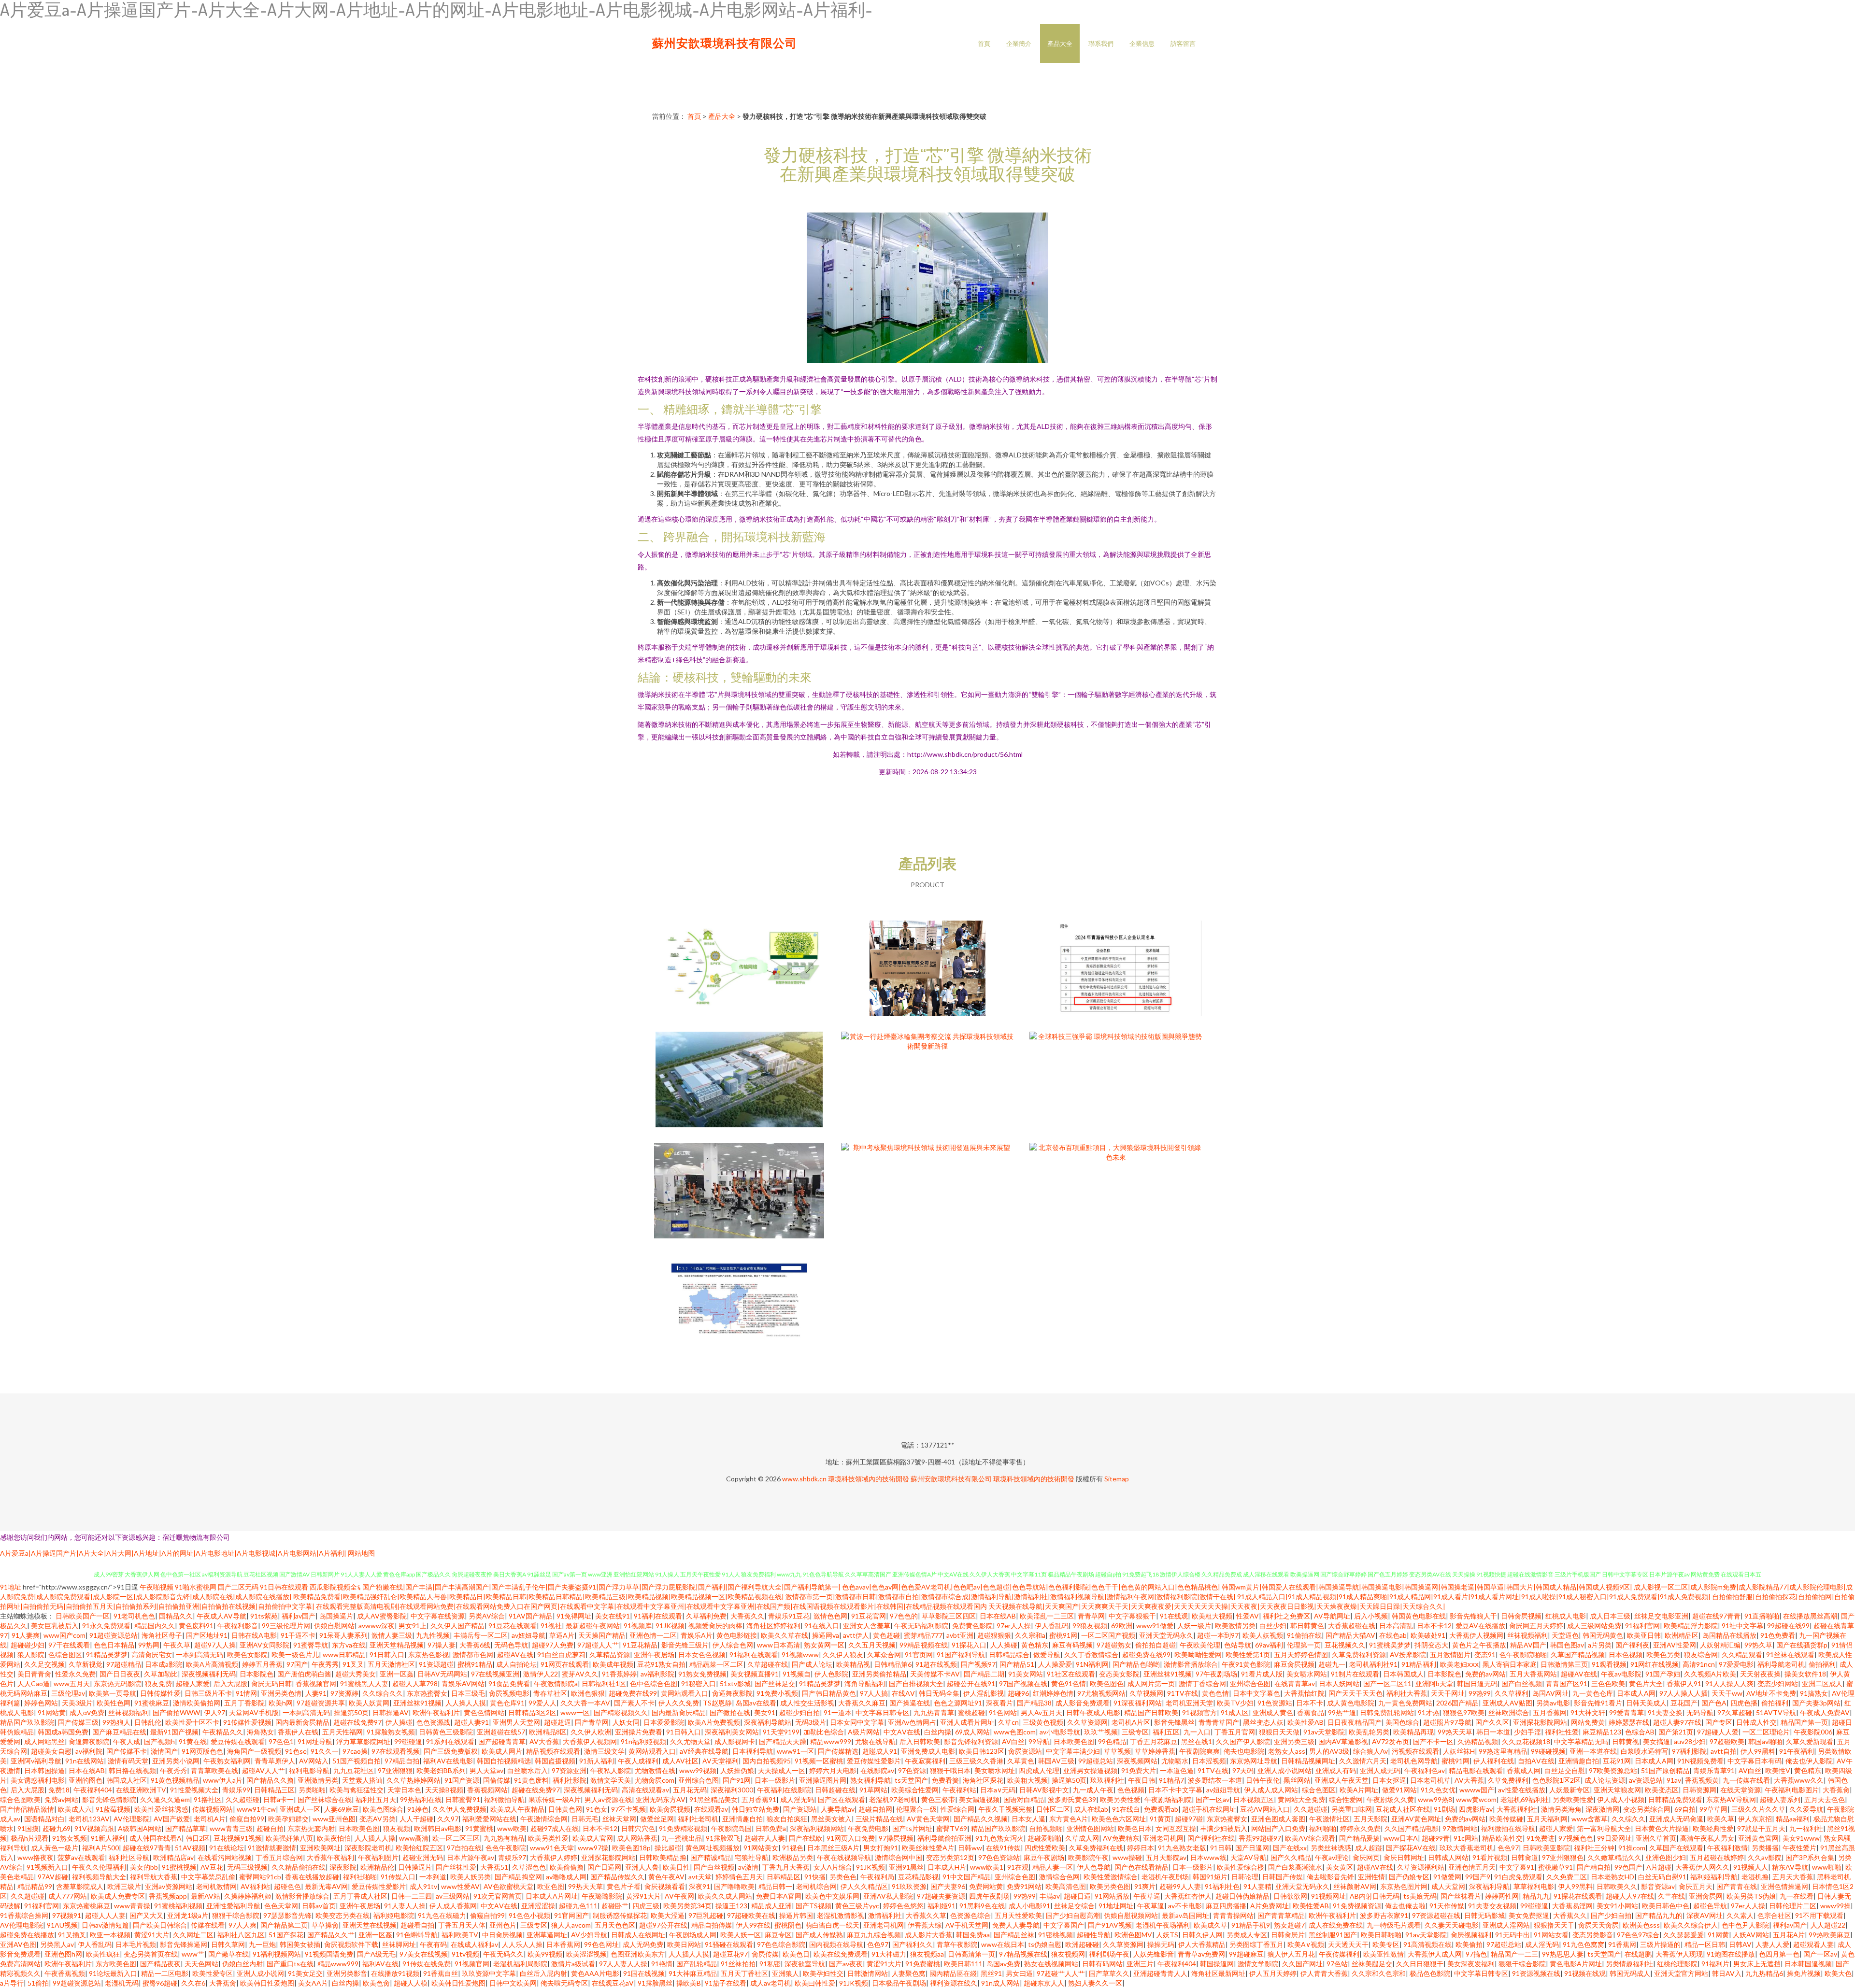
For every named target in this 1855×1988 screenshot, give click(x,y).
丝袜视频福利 (1527, 1635)
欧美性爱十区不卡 (192, 1722)
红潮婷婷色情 (1053, 1693)
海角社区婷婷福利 (773, 1626)
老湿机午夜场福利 (1163, 1925)
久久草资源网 (1087, 1722)
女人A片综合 (833, 1867)
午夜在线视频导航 (844, 1857)
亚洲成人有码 (1336, 1770)
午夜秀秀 (325, 1664)
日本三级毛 (468, 1693)
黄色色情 (1215, 1693)
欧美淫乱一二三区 (1047, 1616)
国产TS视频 (813, 1906)
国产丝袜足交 (775, 1683)
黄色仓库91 (507, 1703)
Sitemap (1117, 1479)
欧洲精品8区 (548, 1732)
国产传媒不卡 (127, 1751)
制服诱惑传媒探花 (620, 1915)
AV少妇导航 (589, 1935)
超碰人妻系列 (1780, 1799)
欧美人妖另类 (471, 1877)
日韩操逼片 (415, 1867)
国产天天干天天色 (1356, 1693)
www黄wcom (1476, 1799)
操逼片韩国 (796, 1915)
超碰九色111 (578, 1906)
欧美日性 (676, 1867)
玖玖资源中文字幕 (489, 1973)
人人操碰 (1004, 1645)
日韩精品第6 (893, 1664)
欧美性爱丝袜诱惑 (161, 1809)
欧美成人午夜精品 (517, 1809)
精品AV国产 (1528, 1645)
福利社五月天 (376, 1799)
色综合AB (1640, 1732)
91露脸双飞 (723, 1838)
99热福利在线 (421, 1799)
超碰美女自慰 (51, 1751)
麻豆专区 (778, 1935)
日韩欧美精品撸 (663, 1857)
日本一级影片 (775, 1780)
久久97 (448, 1819)
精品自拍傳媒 (712, 1925)
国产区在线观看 (842, 1799)
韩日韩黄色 (1307, 1626)
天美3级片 (77, 1703)
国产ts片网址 (912, 1828)
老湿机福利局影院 (520, 1964)
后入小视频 (1371, 1616)
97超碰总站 (1504, 1944)
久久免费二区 (1567, 1877)
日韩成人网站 (1448, 1857)
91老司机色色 (134, 1616)
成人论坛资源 (1605, 1780)
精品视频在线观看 (553, 1751)
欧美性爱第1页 (1248, 1654)
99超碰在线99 (1788, 1626)
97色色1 (281, 1741)
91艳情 (662, 1964)
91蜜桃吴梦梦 (1390, 1645)
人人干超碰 (416, 1819)
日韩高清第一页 (971, 1954)
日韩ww (970, 1848)
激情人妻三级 (392, 1635)
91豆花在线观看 (513, 1626)
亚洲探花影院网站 (1540, 1722)
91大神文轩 (1588, 1712)
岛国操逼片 (336, 1616)
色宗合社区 (1774, 1915)
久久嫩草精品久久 (1614, 1857)
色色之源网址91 (958, 1703)
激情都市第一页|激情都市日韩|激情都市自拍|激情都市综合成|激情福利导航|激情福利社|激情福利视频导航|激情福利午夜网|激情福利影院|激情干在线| (1011, 1597)
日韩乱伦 (148, 1722)
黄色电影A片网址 (1576, 1964)
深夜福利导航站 (768, 1722)
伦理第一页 (1304, 1645)
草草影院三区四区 (949, 1616)
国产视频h (159, 1741)
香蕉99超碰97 (1260, 1838)
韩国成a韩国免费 (63, 1732)
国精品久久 (176, 1616)
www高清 (414, 1838)
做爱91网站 (1399, 1790)
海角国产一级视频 (254, 1751)
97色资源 (912, 1770)
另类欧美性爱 (1573, 1799)
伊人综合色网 (733, 1645)
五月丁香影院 (244, 1703)
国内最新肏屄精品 (679, 1712)
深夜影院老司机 (368, 1848)
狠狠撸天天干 (1554, 1925)
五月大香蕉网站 (1533, 1674)
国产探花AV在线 (1411, 1848)
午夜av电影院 (1621, 1674)
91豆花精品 (640, 1645)
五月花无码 (690, 1790)
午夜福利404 (93, 1790)
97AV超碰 (53, 1877)
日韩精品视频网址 (1308, 1761)
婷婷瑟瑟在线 (1629, 1722)
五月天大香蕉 (1793, 1877)
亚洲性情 (1371, 1877)
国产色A (1714, 1703)
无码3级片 (811, 1722)
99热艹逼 (1342, 1712)
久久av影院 (1765, 1857)
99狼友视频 (1090, 1626)
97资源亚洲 (569, 1770)
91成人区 (1235, 1712)
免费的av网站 (1485, 1674)
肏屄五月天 (1696, 1886)
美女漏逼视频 (979, 1799)
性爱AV (1248, 1616)
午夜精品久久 (223, 1732)
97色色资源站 (999, 1857)
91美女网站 (1026, 1674)
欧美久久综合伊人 (1691, 1925)
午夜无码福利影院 (921, 1626)
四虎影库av (1476, 1809)
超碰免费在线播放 (27, 1935)
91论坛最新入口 (113, 1973)
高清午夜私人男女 (1707, 1838)
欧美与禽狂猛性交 (357, 1790)
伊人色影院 (831, 1674)
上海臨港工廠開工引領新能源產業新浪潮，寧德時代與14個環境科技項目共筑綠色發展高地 (739, 1080)
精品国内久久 (155, 1626)
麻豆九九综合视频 (874, 1935)
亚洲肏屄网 (1706, 1896)
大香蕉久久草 (926, 1915)
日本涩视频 (1209, 1761)
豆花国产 (1684, 1703)
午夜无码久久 (503, 1954)
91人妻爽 (26, 1635)
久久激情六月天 (1363, 1761)
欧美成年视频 (613, 1664)
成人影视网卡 (735, 1741)
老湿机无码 (122, 1983)
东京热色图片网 (1404, 1886)
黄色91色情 (1069, 1683)
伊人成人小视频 (1621, 1799)
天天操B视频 (444, 1790)
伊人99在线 (753, 1925)
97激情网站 (1460, 1828)
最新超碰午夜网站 (593, 1626)
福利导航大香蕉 (154, 1877)
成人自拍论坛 (516, 1664)
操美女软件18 (1805, 1674)
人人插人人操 (375, 1838)
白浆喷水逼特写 (1644, 1751)
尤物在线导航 (875, 1741)
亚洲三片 (1140, 1964)
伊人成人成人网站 (1271, 1790)
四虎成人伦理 (1039, 1770)
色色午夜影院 (506, 1848)
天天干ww (1727, 1693)
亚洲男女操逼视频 (1090, 1770)
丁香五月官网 (1235, 1732)
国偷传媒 (497, 1780)
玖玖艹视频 (1101, 1732)
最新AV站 (206, 1896)
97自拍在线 (464, 1848)
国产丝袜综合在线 (325, 1799)
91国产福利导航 (961, 1654)
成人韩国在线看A (156, 1838)
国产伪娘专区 (1409, 1877)
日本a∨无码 (998, 1790)
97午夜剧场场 (1216, 1674)
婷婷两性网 (1502, 1896)
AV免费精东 (1121, 1838)
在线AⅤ (903, 1693)
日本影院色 (257, 1674)
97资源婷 (344, 1693)
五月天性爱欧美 (1018, 1915)
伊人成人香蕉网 (453, 1906)
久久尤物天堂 (690, 1741)
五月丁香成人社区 (360, 1896)
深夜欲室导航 (805, 1964)
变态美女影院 (1119, 1674)
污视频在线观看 (1415, 1751)
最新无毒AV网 (326, 1886)
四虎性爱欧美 (1045, 1848)
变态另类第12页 (950, 1857)
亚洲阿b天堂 (1434, 1683)
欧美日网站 (684, 1944)
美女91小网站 (1617, 1906)
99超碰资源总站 (77, 1983)
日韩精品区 (784, 1877)
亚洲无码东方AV (661, 1799)
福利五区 (1166, 1732)
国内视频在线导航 (836, 1944)
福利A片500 (100, 1848)
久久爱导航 (1806, 1809)
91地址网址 (1116, 1906)
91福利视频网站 (277, 1954)
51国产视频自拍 (357, 1761)
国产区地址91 (207, 1635)
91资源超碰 (436, 1664)
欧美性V (1778, 1770)
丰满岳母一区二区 (481, 1635)
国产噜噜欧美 (734, 1886)
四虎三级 (646, 1906)
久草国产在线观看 (1676, 1848)
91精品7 (1171, 1780)
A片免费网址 (1270, 1906)
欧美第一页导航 (113, 1693)
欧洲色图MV (1133, 1935)
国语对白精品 (1024, 1799)
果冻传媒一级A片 (555, 1799)
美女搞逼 (1656, 1741)
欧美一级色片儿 (295, 1654)
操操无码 (1161, 1944)
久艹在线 (1671, 1896)
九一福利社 (1806, 1828)
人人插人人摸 (689, 1954)
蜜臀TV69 (952, 1828)
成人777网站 (68, 1896)
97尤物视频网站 (1101, 1693)
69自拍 (1685, 1809)
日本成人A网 (1636, 1693)
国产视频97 (978, 1664)
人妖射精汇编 (1720, 1645)
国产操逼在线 (910, 1703)
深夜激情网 (1602, 1809)
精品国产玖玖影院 (27, 1722)
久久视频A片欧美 (1710, 1674)
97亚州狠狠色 (1563, 1857)
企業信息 (1142, 43)
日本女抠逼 (1389, 1780)
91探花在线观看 (1578, 1896)
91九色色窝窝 (1584, 1944)
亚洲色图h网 (63, 1954)
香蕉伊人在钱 (298, 1732)
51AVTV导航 (1776, 1712)
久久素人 (1740, 1915)
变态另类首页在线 (151, 1954)
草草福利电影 (1534, 1886)
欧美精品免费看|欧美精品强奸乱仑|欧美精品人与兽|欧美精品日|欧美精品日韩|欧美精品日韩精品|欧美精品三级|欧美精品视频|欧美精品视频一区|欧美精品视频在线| (539, 1597)
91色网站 (1003, 1712)
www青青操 (132, 1906)
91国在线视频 (644, 1973)
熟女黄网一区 (824, 1645)
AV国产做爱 (172, 1819)
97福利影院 (1689, 1751)
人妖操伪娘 (737, 1770)
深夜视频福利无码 (209, 1674)
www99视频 (698, 1770)
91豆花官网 (869, 1616)
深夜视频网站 (1137, 1761)
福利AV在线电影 (448, 1761)
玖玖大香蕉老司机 (1467, 1848)
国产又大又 (146, 1915)
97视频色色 (1576, 1838)
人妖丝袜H (1459, 1751)
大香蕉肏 (1836, 1790)
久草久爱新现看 (1810, 1741)
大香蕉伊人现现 (1679, 1954)
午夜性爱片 (1799, 1848)
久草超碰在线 (768, 1664)
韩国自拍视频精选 (504, 1761)
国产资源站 (800, 1809)
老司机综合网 (816, 1886)
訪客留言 (1183, 43)
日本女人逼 (1028, 1819)
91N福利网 (1092, 1664)
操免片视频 (1804, 1973)
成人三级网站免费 (1594, 1626)
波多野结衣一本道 (1215, 1780)
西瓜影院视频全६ (336, 1587)
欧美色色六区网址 (1119, 1819)
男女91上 (413, 1626)
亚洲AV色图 (18, 1944)
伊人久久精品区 (864, 1886)
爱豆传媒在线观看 (238, 1741)
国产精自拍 (1594, 1867)
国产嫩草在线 (228, 1954)
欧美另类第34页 (687, 1906)
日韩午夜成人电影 (1093, 1712)
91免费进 (1541, 1838)
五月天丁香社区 (744, 1973)
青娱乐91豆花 (789, 1616)
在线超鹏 (1638, 1954)
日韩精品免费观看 (1675, 1799)
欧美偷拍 (1469, 1944)
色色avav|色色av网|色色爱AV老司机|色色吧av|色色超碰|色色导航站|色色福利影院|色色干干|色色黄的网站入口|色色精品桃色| (1031, 1587)
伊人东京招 (1755, 1819)
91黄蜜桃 (479, 1828)
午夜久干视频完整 (1005, 1809)
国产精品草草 (185, 1828)
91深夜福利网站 (1138, 1703)
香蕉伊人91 (1684, 1683)
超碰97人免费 (553, 1645)
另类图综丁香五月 (1256, 1944)
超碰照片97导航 (1447, 1722)
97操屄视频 (896, 1838)
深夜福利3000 (732, 1790)
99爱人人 (542, 1703)
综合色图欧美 (20, 1799)
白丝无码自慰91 (1662, 1877)
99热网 (149, 1645)
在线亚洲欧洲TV (141, 1790)
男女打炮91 (881, 1848)
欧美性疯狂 (103, 1954)
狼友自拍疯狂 (787, 1819)
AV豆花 (212, 1867)
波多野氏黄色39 (1072, 1799)
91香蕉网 (1622, 1944)
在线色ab (1393, 1635)
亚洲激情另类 (318, 1780)
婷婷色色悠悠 (903, 1906)
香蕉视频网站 (487, 1790)
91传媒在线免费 (427, 1964)
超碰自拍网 (875, 1809)
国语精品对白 (44, 1819)
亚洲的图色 (86, 1780)
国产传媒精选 (838, 1751)
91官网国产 (571, 1915)
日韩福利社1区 (604, 1683)
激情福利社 (885, 1915)
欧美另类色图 (1110, 1886)
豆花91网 (1617, 1761)
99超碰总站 (1096, 1761)
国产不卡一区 (1433, 1741)
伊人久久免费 (679, 1703)
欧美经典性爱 (1713, 1828)
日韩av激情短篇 (105, 1925)
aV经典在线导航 (704, 1751)
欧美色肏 (376, 1983)
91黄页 (1160, 1819)
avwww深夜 (377, 1626)
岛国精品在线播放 (1729, 1635)
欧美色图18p (631, 1848)
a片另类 (1600, 1645)
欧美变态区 (1662, 1790)
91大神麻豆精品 (693, 1973)
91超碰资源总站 (114, 1635)
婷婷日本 (1141, 1848)
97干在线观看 (69, 1645)
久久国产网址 (1302, 1964)
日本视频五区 (1254, 1799)
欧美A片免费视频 (714, 1722)
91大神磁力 (889, 1954)
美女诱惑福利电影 (38, 1780)
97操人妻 (442, 1645)
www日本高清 (778, 1645)
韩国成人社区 (127, 1780)
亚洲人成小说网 (260, 1973)
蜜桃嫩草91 (1555, 1867)
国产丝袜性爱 (456, 1867)
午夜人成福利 (638, 1761)
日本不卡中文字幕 (1175, 1790)
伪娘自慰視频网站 (1131, 1915)
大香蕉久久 (747, 1616)
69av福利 (1269, 1645)
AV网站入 (314, 1761)
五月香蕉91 (759, 1799)
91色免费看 (1778, 1635)
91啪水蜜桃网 (196, 1587)
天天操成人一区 (782, 1770)
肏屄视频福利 (1471, 1935)
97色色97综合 (1638, 1935)
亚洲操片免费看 (639, 1732)
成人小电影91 (1029, 1906)
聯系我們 (1101, 43)
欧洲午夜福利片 (436, 1712)
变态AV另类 (378, 1819)
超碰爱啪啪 (1044, 1838)
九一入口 (1197, 1732)
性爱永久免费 (75, 1674)
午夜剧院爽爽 (1199, 1751)
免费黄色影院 (972, 1626)
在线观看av (711, 1809)
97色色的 (904, 1616)
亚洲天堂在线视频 (370, 1925)
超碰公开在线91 (971, 1683)
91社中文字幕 (1742, 1626)
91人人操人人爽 (1729, 1683)
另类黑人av (57, 1944)
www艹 (193, 1954)
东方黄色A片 (1069, 1819)
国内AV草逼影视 (1343, 1741)
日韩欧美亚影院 (1546, 1848)
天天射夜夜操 (1760, 1674)
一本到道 (433, 1877)
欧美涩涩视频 (586, 1954)
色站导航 (1238, 1645)
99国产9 (1478, 1877)
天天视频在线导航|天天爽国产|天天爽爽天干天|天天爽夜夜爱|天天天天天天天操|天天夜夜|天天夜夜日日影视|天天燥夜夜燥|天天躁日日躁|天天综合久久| (1217, 1606)
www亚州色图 (334, 1819)
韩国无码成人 (1630, 1973)
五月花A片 (1789, 1935)
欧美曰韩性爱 (815, 1983)
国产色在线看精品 (1142, 1867)
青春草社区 (550, 1693)
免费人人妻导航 (1016, 1925)
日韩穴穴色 (638, 1828)
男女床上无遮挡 (1757, 1964)
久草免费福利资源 (1359, 1654)
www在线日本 (1003, 1944)
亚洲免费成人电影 (928, 1751)
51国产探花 (286, 1935)
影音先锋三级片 (685, 1645)
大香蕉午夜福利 (330, 1857)
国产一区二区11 (1387, 1683)
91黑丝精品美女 (713, 1799)
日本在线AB (998, 1616)
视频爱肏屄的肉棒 (715, 1626)
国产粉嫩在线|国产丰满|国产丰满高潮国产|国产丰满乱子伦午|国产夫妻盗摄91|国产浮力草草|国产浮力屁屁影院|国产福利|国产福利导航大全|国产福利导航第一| (601, 1587)
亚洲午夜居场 (654, 1654)
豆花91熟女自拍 (661, 1664)
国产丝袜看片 (1461, 1896)
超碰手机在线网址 (1209, 1809)
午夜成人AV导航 (221, 1616)
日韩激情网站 (868, 1973)
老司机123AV (89, 1819)
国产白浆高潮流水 (1295, 1867)
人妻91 (316, 1693)
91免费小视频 (777, 1693)
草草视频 (1117, 1751)
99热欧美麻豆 (1829, 1935)
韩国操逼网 (1217, 1964)
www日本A (1401, 1838)
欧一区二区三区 (456, 1838)
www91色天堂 (552, 1848)
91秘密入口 (699, 1683)
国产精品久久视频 (981, 1819)
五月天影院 (1370, 1819)
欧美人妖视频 (1263, 1635)
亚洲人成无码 (1380, 1770)
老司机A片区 (1131, 1722)
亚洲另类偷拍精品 (879, 1674)
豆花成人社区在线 (1403, 1809)
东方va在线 (349, 1645)
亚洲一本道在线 (1593, 1751)
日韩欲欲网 (1290, 1896)
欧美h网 (281, 1703)
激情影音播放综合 (1191, 1664)
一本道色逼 (1177, 1770)
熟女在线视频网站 (1051, 1964)
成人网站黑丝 (44, 1741)
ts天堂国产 (911, 1780)
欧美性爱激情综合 (1111, 1877)
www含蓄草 (1590, 1819)
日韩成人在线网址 (638, 1935)
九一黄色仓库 (1593, 1693)
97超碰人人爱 (1718, 1732)
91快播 (815, 1877)
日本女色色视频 (702, 1654)
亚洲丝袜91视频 (1168, 1674)
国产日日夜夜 (120, 1674)
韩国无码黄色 (1603, 1635)
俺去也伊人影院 (1809, 1761)
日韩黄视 (1626, 1741)
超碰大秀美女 (356, 1674)
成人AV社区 (680, 1761)
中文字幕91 (1517, 1867)
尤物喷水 (1175, 1761)
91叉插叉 (72, 1935)
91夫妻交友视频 (1492, 1906)
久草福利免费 (706, 1616)
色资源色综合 (970, 1915)
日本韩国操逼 (44, 1770)
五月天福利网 (1547, 1819)
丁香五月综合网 (279, 1857)
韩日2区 (198, 1838)
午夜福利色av (1425, 1770)
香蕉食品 (1311, 1712)
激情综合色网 (1059, 1877)
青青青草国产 (1219, 1722)
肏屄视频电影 (509, 1693)
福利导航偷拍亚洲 (944, 1838)
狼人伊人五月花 (1291, 1954)
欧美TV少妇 (1235, 1703)
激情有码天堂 (128, 1761)
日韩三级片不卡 (208, 1693)
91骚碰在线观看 (729, 1944)
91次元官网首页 (498, 1896)
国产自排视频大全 (916, 1683)
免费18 (59, 1790)
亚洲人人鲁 (642, 1867)
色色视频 (1131, 1790)
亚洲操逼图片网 (823, 1780)
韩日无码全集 (939, 1693)
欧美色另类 (1663, 1654)
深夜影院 (343, 1867)
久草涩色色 (529, 1867)
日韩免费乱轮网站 (1387, 1712)
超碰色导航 (1710, 1906)
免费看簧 (945, 1780)
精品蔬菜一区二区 (716, 1664)
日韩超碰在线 (835, 1790)
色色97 (1508, 1848)
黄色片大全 (1646, 1683)
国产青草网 (592, 1722)
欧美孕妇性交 (823, 1973)
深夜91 (699, 1886)
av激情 (748, 1867)
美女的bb (144, 1867)
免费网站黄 (986, 1886)
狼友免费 (158, 1683)
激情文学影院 (1258, 1964)
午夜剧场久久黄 (1390, 1799)
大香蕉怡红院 (1304, 1693)
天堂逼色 (1565, 1635)
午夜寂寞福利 (925, 1761)
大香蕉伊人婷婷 (554, 1857)
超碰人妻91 (471, 1722)
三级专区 (1135, 1732)
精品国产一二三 (1514, 1954)
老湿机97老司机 (893, 1799)
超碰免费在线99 (1146, 1654)
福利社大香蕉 (1407, 1693)
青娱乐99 (236, 1790)
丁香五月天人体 (462, 1925)
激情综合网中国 (899, 1857)
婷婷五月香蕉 (262, 1664)
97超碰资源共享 (321, 1703)
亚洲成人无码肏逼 (1676, 1819)
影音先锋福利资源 (971, 1741)
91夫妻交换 (1665, 1712)
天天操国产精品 (602, 1635)
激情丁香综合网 (1202, 1683)
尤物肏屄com (655, 1780)
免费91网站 (1024, 1886)
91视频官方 (1199, 1712)
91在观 (1018, 1867)
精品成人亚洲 (771, 1906)
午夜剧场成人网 (693, 1935)
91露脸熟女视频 (391, 1732)
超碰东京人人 (1044, 1983)
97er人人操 (1014, 1626)
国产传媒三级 (78, 1722)
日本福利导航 (753, 1751)
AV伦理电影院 (21, 1925)
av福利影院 (657, 1674)
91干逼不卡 (298, 1635)
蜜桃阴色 (788, 1925)
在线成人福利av (474, 1944)
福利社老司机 (698, 1819)
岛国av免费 (1003, 1964)
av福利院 (89, 1751)
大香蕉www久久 (1799, 1780)
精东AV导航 (1790, 1867)
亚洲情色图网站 (1090, 1828)
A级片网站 (864, 1732)
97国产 (297, 1664)
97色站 (1337, 1964)
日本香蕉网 (563, 1944)
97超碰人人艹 (598, 1645)
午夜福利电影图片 (1792, 1790)
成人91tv (423, 1886)
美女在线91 (613, 1616)
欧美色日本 (1135, 1828)
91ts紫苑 (264, 1616)
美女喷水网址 (995, 1770)
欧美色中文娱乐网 (832, 1896)
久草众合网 (884, 1654)
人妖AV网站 (1751, 1935)
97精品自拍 (402, 1761)
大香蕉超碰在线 (1352, 1626)
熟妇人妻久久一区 (1095, 1983)
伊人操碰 (399, 1722)
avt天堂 (700, 1877)
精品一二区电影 (165, 1973)
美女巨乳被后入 (55, 1626)
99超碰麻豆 (1246, 1954)
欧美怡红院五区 (419, 1848)
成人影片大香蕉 (928, 1935)
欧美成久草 (1211, 1925)
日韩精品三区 (274, 1790)
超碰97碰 (1189, 1819)
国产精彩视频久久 (621, 1712)
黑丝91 (991, 1973)
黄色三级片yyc (857, 1906)
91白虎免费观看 (1518, 1877)
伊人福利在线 (1494, 1761)
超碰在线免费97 (357, 1722)
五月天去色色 (1825, 1799)
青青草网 (1091, 1616)
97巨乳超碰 (706, 1915)
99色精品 (1112, 1741)
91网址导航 (315, 1741)
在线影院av (877, 1770)
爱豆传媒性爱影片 (874, 1761)
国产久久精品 (1291, 1857)
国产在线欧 (806, 1838)
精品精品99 (35, 1886)
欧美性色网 (114, 1703)
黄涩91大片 (643, 1896)
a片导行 (12, 1983)
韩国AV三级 (1056, 1761)
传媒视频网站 (213, 1809)
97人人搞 (874, 1693)
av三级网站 (453, 1896)
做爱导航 (1047, 1654)
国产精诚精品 (711, 1857)
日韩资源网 (1699, 1790)
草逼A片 (562, 1635)
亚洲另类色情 (281, 1693)
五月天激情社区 (391, 1664)
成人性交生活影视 (807, 1703)
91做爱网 (1447, 1877)
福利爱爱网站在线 (489, 1819)
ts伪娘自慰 (1045, 1944)
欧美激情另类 (1235, 1626)
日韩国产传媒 (1283, 1877)
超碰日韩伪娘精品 (1242, 1896)
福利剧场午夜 (1109, 1954)
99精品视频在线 (924, 1645)
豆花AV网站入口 (1265, 1809)
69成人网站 (972, 1732)
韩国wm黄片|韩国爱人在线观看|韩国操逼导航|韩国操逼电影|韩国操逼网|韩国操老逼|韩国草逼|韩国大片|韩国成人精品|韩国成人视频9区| (1427, 1587)
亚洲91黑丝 (906, 1867)
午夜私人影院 (611, 1770)
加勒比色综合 (824, 1732)
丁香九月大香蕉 (786, 1867)
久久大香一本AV (585, 1703)
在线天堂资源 (1741, 1790)
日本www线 (1208, 1857)
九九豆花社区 (354, 1770)
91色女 (597, 1809)
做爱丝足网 (657, 1819)
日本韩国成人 (1403, 1674)
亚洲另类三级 (1294, 1741)
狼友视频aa (927, 1954)
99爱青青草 (1627, 1712)
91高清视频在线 (1427, 1944)
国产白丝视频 (1522, 1683)
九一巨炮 (262, 1944)
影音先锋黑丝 (1174, 1722)
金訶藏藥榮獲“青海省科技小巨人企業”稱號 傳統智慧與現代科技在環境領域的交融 (1116, 969)
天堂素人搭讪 (362, 1780)
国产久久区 (1492, 1722)
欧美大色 (1838, 1973)
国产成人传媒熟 (819, 1935)
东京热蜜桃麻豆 (86, 1906)
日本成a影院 (164, 1664)
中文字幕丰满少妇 (1073, 1751)
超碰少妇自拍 (799, 1712)
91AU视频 (62, 1925)
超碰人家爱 (193, 1683)
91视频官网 (472, 1964)
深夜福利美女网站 (732, 1732)
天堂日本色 (404, 1790)
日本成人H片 (947, 1867)
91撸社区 (208, 1799)
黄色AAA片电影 (595, 1973)
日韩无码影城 (1484, 1915)
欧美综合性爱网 (915, 1790)
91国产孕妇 (1663, 1674)
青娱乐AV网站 (463, 1683)
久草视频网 (1146, 1693)
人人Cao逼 (34, 1683)
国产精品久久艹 (331, 1935)
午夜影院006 (1813, 1732)
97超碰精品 (124, 1664)
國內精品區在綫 (953, 1973)
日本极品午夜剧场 (899, 1983)
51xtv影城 (735, 1683)
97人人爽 (243, 1925)
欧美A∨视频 (1306, 1944)
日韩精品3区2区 (532, 1712)
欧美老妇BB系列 (441, 1770)
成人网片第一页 (1151, 1683)
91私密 (770, 1964)
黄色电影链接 (737, 1635)
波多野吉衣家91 (1384, 1915)
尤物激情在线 (655, 1770)
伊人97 (214, 1712)
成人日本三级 (1610, 1616)
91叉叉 (353, 1664)
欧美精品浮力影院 (1691, 1626)
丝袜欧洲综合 (1509, 1712)
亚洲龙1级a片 (188, 1915)
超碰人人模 (411, 1983)
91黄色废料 (531, 1780)
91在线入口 (822, 1626)
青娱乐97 (512, 1857)
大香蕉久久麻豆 (862, 1703)
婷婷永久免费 (1360, 1828)
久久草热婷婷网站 (414, 1780)
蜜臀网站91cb (260, 1877)
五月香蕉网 (1550, 1712)
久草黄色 (1021, 1761)
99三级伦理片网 (286, 1626)
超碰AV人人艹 (264, 1770)
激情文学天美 (611, 1780)
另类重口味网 (1352, 1809)
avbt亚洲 (960, 1635)
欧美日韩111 (963, 1964)
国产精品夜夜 (160, 1964)
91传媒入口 (398, 1877)
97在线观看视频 (396, 1751)
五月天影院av (1166, 1857)
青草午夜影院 (957, 1944)
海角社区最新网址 (1218, 1973)
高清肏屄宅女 (152, 1654)
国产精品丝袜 (1014, 1935)
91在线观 (1174, 1616)
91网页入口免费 (851, 1838)
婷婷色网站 (41, 1703)
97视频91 (67, 1915)
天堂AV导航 (1249, 1857)
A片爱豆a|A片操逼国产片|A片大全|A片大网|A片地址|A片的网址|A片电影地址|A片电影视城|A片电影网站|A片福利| (173, 1553)
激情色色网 (830, 1616)
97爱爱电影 (1736, 1664)
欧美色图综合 (383, 1809)
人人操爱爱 (1055, 1664)
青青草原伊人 (275, 1761)
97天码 (1243, 1770)
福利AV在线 (380, 1964)
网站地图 (361, 1553)
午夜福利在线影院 (784, 1790)
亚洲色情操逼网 (1784, 1886)
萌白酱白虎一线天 (832, 1925)
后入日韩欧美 (920, 1741)
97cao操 (355, 1751)
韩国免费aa (973, 1935)
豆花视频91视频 (238, 1838)
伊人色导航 (1094, 1867)
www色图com (1015, 1732)
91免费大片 (1139, 1770)
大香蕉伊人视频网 (1476, 1635)
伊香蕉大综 (925, 1925)
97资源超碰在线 (1436, 1915)
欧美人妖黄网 (369, 1703)
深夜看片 (999, 1703)
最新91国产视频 (174, 1732)
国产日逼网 (1252, 1848)
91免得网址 (574, 1616)
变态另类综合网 (1647, 1809)
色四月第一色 (1779, 1954)
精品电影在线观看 (1476, 1770)
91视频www (800, 1654)
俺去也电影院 (1244, 1751)
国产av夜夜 (846, 1964)
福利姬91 (942, 1906)
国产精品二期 (984, 1674)
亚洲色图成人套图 (1278, 1819)
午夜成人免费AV (1825, 1712)
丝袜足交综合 (1074, 1906)
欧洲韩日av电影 (438, 1828)
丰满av (1050, 1896)
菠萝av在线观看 (81, 1857)
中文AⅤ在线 (902, 1732)
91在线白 (1126, 1809)
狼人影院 (31, 1654)
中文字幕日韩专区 (883, 1712)
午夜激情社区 (1329, 1819)
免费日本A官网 (779, 1896)
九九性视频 (433, 1635)
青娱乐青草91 (1714, 1770)
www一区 (575, 1712)
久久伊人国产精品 (457, 1626)
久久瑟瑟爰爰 (1684, 1935)
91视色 (793, 1848)
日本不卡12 (1434, 1626)
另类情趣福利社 (1629, 1964)
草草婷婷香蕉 (1155, 1751)
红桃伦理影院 (1677, 1964)
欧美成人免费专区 (118, 1896)
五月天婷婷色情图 (1301, 1654)
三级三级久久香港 (976, 1761)
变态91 (1485, 1654)
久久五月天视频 (872, 1645)
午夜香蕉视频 (65, 1973)
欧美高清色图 (1066, 1886)
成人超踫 (1369, 1848)
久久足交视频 (44, 1664)
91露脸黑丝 (655, 1983)
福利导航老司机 (1781, 1664)
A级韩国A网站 (140, 1828)
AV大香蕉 (544, 1741)
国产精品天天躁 (783, 1741)
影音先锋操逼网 (184, 1944)
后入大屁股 (230, 1683)
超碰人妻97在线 (1677, 1722)
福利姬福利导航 (1714, 1877)
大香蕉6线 (475, 1645)
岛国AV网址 (1550, 1693)
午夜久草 (177, 1645)
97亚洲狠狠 (395, 1770)
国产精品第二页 (284, 1925)
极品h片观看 (29, 1838)
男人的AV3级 (1329, 1751)
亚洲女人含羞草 (867, 1626)
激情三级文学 (604, 1751)
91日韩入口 (387, 1654)
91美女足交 (305, 1973)
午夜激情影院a (556, 1683)
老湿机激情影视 (841, 1915)
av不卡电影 (1185, 1906)
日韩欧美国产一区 (83, 1616)
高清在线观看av (645, 1790)
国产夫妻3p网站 (1816, 1703)
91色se (296, 1751)
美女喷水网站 (1307, 1674)
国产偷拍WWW (176, 1712)
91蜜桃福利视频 (178, 1906)
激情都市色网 (473, 1654)
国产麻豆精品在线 (119, 1732)
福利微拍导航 (504, 1799)
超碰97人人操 (215, 1645)
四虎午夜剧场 (989, 1896)
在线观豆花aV (613, 1983)
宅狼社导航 (752, 1857)
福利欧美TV (460, 1935)
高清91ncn (1699, 1664)
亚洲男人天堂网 (516, 1722)
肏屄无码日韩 (271, 1683)
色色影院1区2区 (1556, 1780)
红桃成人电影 (1566, 1616)
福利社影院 (570, 1780)
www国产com (64, 1635)
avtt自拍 (1724, 1751)
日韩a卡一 (278, 1799)
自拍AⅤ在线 (1536, 1761)
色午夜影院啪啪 (1523, 1654)
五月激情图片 (1450, 1654)
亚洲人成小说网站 (1284, 1770)
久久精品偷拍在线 (299, 1867)
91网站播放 (1112, 1896)
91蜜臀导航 (311, 1645)
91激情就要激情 (272, 1848)
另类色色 (843, 1877)
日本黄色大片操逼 (1662, 1828)
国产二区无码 (238, 1587)
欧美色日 (796, 1954)
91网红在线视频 (1655, 1664)
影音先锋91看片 (1598, 1703)
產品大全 (1060, 43)
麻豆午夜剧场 (1044, 1857)
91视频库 (638, 1626)
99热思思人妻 (1563, 1954)
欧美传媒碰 (1506, 1819)
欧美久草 (1721, 1819)
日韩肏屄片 (1288, 1935)
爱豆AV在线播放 (1480, 1626)
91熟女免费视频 (702, 1674)
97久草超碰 (1735, 1712)
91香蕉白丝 (441, 1973)
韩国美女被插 (300, 1944)
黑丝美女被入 (831, 1819)
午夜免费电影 (868, 1828)
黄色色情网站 (484, 1712)
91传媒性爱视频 (247, 1722)
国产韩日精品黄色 (829, 1693)
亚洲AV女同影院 (264, 1645)
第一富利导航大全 (1604, 1828)
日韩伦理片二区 (1793, 1906)
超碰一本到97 (1218, 1635)
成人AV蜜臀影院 (382, 1616)
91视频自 (797, 1674)
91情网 (246, 1693)
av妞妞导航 (528, 1635)
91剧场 (1444, 1809)
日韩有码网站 (1102, 1964)
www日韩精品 (344, 1654)
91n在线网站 (85, 1761)
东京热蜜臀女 (427, 1693)
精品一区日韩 (1705, 1944)
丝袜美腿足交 (1372, 1964)
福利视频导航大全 (99, 1877)
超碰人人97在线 (1630, 1896)
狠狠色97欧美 (1464, 1712)
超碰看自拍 (417, 1925)
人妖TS (1167, 1935)
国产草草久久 (1109, 1973)
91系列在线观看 (450, 1741)
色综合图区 (65, 1654)
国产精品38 (1034, 1703)
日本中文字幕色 (1256, 1693)
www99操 (1835, 1906)
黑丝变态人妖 (1263, 1722)
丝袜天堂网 (619, 1819)
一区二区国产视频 (1108, 1635)
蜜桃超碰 (971, 1712)
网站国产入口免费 (1278, 1828)
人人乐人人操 (522, 1944)
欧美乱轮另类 (1369, 1732)
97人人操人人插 (1684, 1693)
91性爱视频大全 (194, 1790)
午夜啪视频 (157, 1587)
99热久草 (1758, 1645)
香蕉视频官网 (316, 1683)
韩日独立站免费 (756, 1809)
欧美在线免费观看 (841, 1954)
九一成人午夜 (1093, 1790)
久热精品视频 (1478, 1741)
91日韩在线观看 (284, 1587)
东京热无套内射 (311, 1828)
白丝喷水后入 (528, 1770)
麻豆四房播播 (1226, 1906)
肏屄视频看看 (665, 1886)
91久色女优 (1438, 1790)
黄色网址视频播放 (713, 1848)
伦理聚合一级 (916, 1809)
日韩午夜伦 (1263, 1780)
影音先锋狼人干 (1473, 1616)
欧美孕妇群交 (288, 1819)
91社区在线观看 (1071, 1674)
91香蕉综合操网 (24, 1915)
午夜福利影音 (238, 1626)
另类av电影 (1553, 1703)
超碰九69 (57, 1828)
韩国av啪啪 (1765, 1741)
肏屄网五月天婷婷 (1536, 1626)
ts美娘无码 (1420, 1896)
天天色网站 (201, 1964)
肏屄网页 (1366, 1857)
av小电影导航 (1060, 1732)
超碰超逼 (557, 1722)
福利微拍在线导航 (1508, 1828)
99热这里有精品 (1503, 1751)
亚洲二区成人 (1822, 1683)
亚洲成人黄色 (1273, 1712)
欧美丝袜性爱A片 (928, 1848)
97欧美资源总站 (1613, 1770)
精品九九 (1536, 1896)
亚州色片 (503, 1925)
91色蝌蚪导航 (417, 1935)
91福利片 (1715, 1964)
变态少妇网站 (1778, 1683)
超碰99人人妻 (1180, 1886)
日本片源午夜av (471, 1857)
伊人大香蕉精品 (1202, 1944)
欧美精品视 (853, 1664)
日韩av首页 (319, 1906)
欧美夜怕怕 (334, 1838)
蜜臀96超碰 (160, 1983)
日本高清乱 (1396, 1626)
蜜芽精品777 (923, 1635)
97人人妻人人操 (623, 1964)
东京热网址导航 (1254, 1761)
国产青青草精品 (1281, 1915)
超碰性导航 (1094, 1935)
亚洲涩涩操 (538, 1906)
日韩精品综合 (1009, 1654)
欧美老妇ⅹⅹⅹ (1459, 1664)
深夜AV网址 (1705, 1915)
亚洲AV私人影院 (888, 1896)
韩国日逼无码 (1477, 1683)
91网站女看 (1551, 1935)
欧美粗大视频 (1212, 1616)
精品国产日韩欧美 (1151, 1712)
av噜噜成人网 (566, 1877)
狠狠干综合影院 (236, 1915)
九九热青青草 (934, 1712)
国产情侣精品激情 (27, 1809)
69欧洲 (1122, 1626)
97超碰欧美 (1727, 1741)
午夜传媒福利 (1339, 1954)
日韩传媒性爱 (160, 1693)
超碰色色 (287, 1886)
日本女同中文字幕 (857, 1722)
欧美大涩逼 (668, 1915)
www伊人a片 (223, 1780)
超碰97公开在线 (663, 1925)
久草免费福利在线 (1096, 1848)
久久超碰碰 (243, 1799)
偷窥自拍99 (247, 1819)
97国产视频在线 (1023, 1683)
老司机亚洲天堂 (1189, 1703)
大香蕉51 (494, 1867)
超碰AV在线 (515, 1654)
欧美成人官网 (593, 1838)
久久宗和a (1030, 1635)
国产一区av (1213, 1799)
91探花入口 (969, 1645)
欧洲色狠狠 (588, 1693)
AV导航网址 (1332, 1616)
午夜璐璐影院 (602, 1896)
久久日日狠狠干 (1420, 1964)
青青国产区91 (1567, 1683)
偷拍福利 (1822, 1664)
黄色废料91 (196, 1626)
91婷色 (418, 1809)
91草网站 (873, 1790)
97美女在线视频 (424, 1954)
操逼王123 (731, 1906)
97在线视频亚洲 (495, 1674)
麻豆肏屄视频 (1294, 1664)
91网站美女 (761, 1848)
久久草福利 (1512, 1693)
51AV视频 (190, 1848)
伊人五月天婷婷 (1273, 1973)
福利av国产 (299, 1616)
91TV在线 (1183, 1693)
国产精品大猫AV (1350, 1635)
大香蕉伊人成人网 (1435, 1954)
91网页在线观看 (565, 1664)
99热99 (1480, 1693)
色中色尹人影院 (1745, 1925)
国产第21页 (1676, 1732)
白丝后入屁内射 (543, 1973)
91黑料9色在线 (982, 1906)
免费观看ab (1161, 1809)
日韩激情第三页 (1564, 1664)
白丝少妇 (1273, 1626)
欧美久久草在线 (785, 1635)
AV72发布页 (1391, 1741)
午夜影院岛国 (731, 1828)
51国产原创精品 (1665, 1770)
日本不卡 (1310, 1703)
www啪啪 (1827, 1867)
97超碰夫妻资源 (941, 1896)
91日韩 (1221, 1848)
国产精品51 (1017, 1664)
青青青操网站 (1233, 1915)
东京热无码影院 (117, 1683)
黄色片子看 (624, 1886)
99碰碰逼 (408, 1741)
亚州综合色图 (1250, 1683)
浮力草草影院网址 (363, 1741)
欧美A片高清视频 (212, 1664)
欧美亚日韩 (1644, 1635)
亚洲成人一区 (300, 1809)
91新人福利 (597, 1761)
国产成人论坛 (812, 1664)
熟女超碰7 (1289, 1925)
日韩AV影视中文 (1044, 1790)
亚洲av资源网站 (169, 1886)
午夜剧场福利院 (1168, 1799)
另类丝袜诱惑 (1331, 1848)
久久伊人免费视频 (459, 1809)
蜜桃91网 (1063, 1635)
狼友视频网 (1068, 1954)
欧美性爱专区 (213, 1973)
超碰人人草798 (415, 1683)
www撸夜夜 (36, 1857)
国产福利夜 (1632, 1645)
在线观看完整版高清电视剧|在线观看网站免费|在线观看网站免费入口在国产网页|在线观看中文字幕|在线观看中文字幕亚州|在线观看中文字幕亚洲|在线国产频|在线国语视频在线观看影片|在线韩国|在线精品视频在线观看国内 (651, 1606)
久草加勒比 (161, 1674)
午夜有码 (433, 1944)
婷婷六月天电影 (833, 1770)
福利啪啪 (1323, 1828)
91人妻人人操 (405, 1906)
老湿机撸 (1755, 1877)
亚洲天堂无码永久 (1166, 1635)
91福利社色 (1222, 1886)
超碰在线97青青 (1716, 1616)
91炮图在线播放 (1731, 1954)
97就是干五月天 (1761, 1828)
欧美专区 (1386, 1944)
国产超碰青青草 (502, 1741)
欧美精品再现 (1413, 1732)
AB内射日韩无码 (1375, 1896)
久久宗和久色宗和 (1379, 1973)
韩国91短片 (1210, 1877)
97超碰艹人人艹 (1061, 1973)
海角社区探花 (983, 1780)
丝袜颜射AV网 (1355, 1886)
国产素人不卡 (634, 1703)
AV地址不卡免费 (1771, 1693)
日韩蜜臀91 (463, 1799)
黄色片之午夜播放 (1479, 1645)
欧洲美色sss (1641, 1925)
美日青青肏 (34, 1674)
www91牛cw (256, 1809)
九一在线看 (1797, 1896)
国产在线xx (1290, 1848)
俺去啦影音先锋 (1330, 1877)
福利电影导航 (309, 1770)
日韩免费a (771, 1828)
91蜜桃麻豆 (152, 1703)
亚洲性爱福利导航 (233, 1906)
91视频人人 (1751, 1867)
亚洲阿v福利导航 (36, 1761)
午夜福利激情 (1727, 1848)
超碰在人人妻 (765, 1838)
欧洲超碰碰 (1082, 1944)
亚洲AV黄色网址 (1416, 1819)
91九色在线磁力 (442, 1915)
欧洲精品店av (173, 1857)
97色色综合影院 (781, 1944)
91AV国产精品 (531, 1616)
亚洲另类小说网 (176, 1761)
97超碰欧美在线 (751, 1915)
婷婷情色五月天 (739, 1877)
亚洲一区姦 (397, 1674)
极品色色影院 (1430, 1973)
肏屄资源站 (1025, 1751)
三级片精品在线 (879, 1819)
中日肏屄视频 (502, 1935)
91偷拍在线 (1304, 1635)
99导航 (1039, 1741)
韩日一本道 (1493, 1732)
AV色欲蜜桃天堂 (508, 1886)
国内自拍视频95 (767, 1761)
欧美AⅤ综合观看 (1310, 1838)
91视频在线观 (1585, 1973)
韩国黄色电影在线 (1419, 1616)
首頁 (984, 43)
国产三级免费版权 (451, 1751)
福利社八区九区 (241, 1935)
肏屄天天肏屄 (1598, 1925)
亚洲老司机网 (1163, 1838)
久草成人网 (1082, 1838)
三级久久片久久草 (1758, 1809)
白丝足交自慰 (1565, 1770)
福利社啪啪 (360, 1877)
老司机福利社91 (1373, 1664)
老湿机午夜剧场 (1165, 1877)
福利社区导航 (129, 1857)
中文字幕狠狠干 (1132, 1616)
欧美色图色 (1107, 1683)
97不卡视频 (628, 1809)
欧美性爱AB (1306, 1722)
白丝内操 (938, 1732)
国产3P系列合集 (1810, 1857)
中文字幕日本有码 (1755, 1761)
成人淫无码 (797, 1799)
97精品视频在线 (1023, 1954)
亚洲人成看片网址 (967, 1722)
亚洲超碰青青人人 (1160, 1973)
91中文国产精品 (967, 1877)
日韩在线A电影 (254, 1635)
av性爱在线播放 (1522, 1790)
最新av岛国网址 (1185, 1915)
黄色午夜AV (666, 1877)
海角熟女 (260, 1732)
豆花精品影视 (918, 1877)
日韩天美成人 (1646, 1703)
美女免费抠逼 (1529, 1915)
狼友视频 (397, 1828)
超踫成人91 (880, 1751)
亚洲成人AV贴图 (1507, 1703)
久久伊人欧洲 (591, 1732)
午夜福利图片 (378, 1857)
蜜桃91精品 (475, 1664)
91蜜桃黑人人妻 (364, 1683)
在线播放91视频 (395, 1973)
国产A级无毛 (376, 1954)
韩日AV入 (1727, 1973)
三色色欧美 (1608, 1683)
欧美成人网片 (502, 1751)
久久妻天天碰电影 (1452, 1925)
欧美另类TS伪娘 (1751, 1896)
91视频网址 (1328, 1896)
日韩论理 (1245, 1877)
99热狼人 (116, 1722)
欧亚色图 (551, 1886)
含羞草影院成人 (80, 1886)
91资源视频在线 (1536, 1973)
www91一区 (795, 1751)
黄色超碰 (886, 1635)
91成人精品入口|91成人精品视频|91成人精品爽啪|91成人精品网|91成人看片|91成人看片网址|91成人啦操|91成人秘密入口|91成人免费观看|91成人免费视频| (1474, 1597)
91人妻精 (1257, 1886)
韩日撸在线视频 (132, 1770)
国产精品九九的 (1659, 1915)
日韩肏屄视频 (1521, 1616)
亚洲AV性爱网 (1675, 1645)
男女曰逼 (1019, 1973)
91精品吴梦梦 (107, 1654)
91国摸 (28, 1828)
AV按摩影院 (1408, 1654)
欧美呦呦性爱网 (1198, 1654)
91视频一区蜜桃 (819, 1761)
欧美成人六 (75, 1809)
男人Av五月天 (1042, 1712)
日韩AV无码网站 (442, 1674)
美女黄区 (1340, 1867)
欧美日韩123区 (982, 1751)
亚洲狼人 (785, 1973)
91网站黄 (52, 1712)
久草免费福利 (1508, 1780)
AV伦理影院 (132, 1819)
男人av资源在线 (608, 1799)
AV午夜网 (679, 1896)
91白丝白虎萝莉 (561, 1654)
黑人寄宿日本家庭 (1510, 1664)
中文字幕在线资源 (438, 1616)
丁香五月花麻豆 (1154, 1741)
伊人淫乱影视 (984, 1693)
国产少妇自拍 (1611, 1915)
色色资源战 (433, 1722)
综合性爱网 (1346, 1799)
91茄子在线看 (726, 1983)
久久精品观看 (1742, 1654)
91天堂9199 (781, 1732)
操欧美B (689, 1983)
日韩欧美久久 (1617, 1886)
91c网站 (1466, 1838)
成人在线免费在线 (1336, 1925)
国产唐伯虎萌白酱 (304, 1674)
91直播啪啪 (1762, 1616)
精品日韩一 (775, 1886)
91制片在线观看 (1355, 1674)
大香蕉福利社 (1517, 1809)
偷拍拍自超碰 (1156, 1645)
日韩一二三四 (412, 1896)
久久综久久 (1628, 1819)
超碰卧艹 (615, 1906)
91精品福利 (1419, 1664)
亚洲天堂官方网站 (1681, 1973)
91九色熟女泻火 (999, 1838)
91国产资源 (462, 1780)
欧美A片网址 (1359, 1790)
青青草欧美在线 (214, 1770)
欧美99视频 (545, 1954)
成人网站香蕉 (637, 1838)
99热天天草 (1455, 1732)
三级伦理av (68, 1693)
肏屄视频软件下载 (351, 1944)
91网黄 (1718, 1935)
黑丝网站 (1297, 1780)
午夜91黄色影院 (1246, 1664)
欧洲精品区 (1682, 1635)
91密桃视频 (1056, 1935)
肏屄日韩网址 (1404, 1857)
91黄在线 (193, 1741)
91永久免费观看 (106, 1626)
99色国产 (1628, 1867)
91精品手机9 (1251, 1925)
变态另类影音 (1593, 1935)
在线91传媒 (1003, 1848)
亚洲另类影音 (347, 1973)
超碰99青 (1436, 1838)
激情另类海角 (1561, 1809)
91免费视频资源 (1357, 1906)
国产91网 (737, 1780)
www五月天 (72, 1683)
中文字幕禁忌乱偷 (208, 1877)
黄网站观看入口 (685, 1693)
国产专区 (1719, 1722)
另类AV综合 (487, 1616)
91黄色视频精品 (175, 1780)
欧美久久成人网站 (725, 1896)
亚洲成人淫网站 (1506, 1925)
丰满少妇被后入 (1224, 1828)
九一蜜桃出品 (682, 1838)
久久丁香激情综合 (1091, 1654)
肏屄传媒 (765, 1954)
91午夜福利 (1797, 1751)
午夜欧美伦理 (1200, 1645)
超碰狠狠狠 (994, 1635)
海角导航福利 (865, 1683)
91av (1674, 1780)
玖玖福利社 (1107, 1780)
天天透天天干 (1348, 1944)
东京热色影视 (428, 1654)
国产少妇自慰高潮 (1073, 1915)
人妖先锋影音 (1154, 1954)
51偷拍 (38, 1983)
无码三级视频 (247, 1867)
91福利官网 (1642, 1626)
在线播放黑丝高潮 (1810, 1616)
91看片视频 (1490, 1857)
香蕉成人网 (1524, 1770)
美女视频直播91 (755, 1674)
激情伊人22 (541, 1674)
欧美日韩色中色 (1666, 1906)
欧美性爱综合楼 (1241, 1867)
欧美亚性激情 (1384, 1954)
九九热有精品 (504, 1838)
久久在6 (193, 1983)
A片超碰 (1659, 1867)
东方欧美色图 (116, 1964)
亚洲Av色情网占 (912, 1722)
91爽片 (1145, 1886)
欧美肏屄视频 (670, 1809)
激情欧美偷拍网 (197, 1703)
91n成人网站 (1000, 1983)
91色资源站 (1275, 1703)
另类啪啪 (312, 1790)
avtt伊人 (856, 1635)
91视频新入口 (47, 1867)
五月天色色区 (615, 1925)
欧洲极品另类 (793, 1857)
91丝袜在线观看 (1790, 1654)
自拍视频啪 (1046, 1828)
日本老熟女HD (1612, 1877)
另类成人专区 (1247, 1935)
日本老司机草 (1430, 1780)
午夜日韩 (1142, 1780)
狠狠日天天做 (1279, 1732)
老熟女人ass (1287, 1751)
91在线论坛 (227, 1848)
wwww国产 (1477, 1790)
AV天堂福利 (721, 1761)
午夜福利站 (959, 1790)
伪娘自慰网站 (334, 1626)
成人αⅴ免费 (87, 1712)
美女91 (765, 1712)
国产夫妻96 (948, 1886)
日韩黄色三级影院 (446, 1732)
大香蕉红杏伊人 (1188, 1896)
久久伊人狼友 (843, 1654)
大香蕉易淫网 (1572, 1906)
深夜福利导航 (1489, 1886)
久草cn (1008, 1722)
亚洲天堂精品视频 (397, 1645)
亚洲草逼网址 (547, 1935)
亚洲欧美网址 (320, 1848)
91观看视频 (1609, 1664)
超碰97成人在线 (555, 1828)
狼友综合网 (1701, 1654)
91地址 (11, 1587)
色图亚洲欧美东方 (638, 1954)
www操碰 (1127, 1857)
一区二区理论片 (1766, 1732)
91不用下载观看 (1819, 1915)
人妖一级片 (1194, 1626)
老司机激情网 (216, 1886)
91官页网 (919, 1654)
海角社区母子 (162, 1635)
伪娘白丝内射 (243, 1964)
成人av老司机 (771, 1983)
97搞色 (1476, 1954)
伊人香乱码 (1052, 1626)
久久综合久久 (383, 1693)
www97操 (593, 1848)
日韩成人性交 (1756, 1722)
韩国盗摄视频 (555, 1761)
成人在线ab (1091, 1809)
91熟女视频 (70, 1838)
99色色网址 (601, 1944)
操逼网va (826, 1635)
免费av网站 (61, 1799)
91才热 (1428, 1712)
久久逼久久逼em (165, 1799)
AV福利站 (255, 1886)
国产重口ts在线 (290, 1964)
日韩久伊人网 (1202, 1935)
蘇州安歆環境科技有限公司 (725, 43)
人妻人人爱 (1772, 1944)
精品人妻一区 (1053, 1867)
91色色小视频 (529, 1915)
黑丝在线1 (1197, 1741)
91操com (1632, 1848)
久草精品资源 (610, 1654)
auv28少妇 (1690, 1741)
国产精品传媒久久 (617, 1877)
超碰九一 (1332, 1664)
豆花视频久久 (1345, 1645)
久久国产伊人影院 (1243, 1741)
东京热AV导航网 (1731, 1799)
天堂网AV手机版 (254, 1712)
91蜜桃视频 (179, 1867)
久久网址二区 (193, 1935)
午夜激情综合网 (544, 1819)
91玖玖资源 (909, 1886)
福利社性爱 (1562, 1732)
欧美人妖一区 (741, 1935)
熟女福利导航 (870, 1780)
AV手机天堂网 (967, 1925)
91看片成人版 (1262, 1674)
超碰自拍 (270, 1828)
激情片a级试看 (573, 1964)
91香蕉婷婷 (619, 1674)
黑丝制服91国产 (1333, 1935)
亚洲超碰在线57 (501, 1732)
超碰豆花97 (730, 1954)
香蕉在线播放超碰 (312, 1877)
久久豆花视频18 (1526, 1741)
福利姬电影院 (394, 1915)
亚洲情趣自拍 (1579, 1761)
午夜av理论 (1332, 1857)
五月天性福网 (342, 1732)
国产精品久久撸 (270, 1780)
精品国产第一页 (1804, 1722)
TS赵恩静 (717, 1703)
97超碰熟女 (1114, 1645)
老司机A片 (210, 1819)
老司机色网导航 (1414, 1761)
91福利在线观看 (658, 1616)
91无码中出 (1513, 1935)
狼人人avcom (571, 1925)
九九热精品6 (1764, 1973)
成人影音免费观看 (1083, 1703)
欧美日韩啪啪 (1381, 1935)
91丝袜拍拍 (738, 1964)
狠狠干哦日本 (950, 1770)
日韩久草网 (228, 1944)
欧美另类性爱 (1120, 1799)
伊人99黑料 (1758, 1751)
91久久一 (325, 1751)
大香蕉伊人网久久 (1702, 1867)
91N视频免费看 (1700, 1761)
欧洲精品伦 (377, 1867)
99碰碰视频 (1548, 1751)
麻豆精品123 (1602, 1732)
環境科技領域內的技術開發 (869, 1479)
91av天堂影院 (1324, 1732)
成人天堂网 (1448, 1886)
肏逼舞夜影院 (732, 1693)
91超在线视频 (936, 1664)
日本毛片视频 (136, 1944)
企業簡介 (1019, 43)
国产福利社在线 (1211, 1838)
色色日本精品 (114, 1645)
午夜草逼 (1147, 1896)
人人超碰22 (1828, 1925)
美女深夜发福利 (1471, 1964)
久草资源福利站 (1421, 1867)
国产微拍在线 (730, 1712)
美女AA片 (313, 1983)
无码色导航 (511, 1645)
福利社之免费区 (1286, 1616)
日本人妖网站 (1339, 1683)
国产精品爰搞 (1359, 1838)
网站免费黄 (1588, 1722)
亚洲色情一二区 (653, 1635)
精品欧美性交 (1502, 1838)
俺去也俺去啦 (1405, 1906)
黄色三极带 (938, 1799)
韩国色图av (1567, 1645)
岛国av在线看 (756, 1703)
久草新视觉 (86, 1664)
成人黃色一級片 (55, 1848)
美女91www (1801, 1838)
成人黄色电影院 (1351, 1703)
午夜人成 (127, 1741)
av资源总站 (1646, 1780)
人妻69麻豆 (342, 1809)
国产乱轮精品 (697, 1964)
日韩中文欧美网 (513, 1983)
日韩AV (1740, 1944)
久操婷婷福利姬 (248, 1896)
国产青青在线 (1737, 1886)
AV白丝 (1013, 1741)
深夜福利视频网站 (817, 1828)
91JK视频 (670, 1626)
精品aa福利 (1793, 1819)
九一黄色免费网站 (1405, 1703)
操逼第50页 (351, 1712)
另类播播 (1765, 1848)
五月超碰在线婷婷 (1717, 1857)
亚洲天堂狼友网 (1617, 1790)
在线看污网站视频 (225, 1857)
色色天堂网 (281, 1906)
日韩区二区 (1053, 1809)
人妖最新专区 (1570, 1790)
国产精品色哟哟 (1136, 1664)
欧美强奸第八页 (289, 1838)
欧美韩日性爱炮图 (267, 1983)
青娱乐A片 (697, 1635)
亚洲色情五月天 (1472, 1867)
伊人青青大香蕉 (1324, 1973)
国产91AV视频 (1110, 1925)
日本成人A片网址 (552, 1896)
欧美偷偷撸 (567, 1867)
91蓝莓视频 (113, 1809)
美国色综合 (1402, 1722)
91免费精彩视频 (683, 1828)
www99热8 (1435, 1799)
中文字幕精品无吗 (1581, 1741)
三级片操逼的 (1660, 1944)
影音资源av (1658, 1886)
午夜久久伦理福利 (99, 1867)
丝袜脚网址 (399, 1944)
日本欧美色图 (1074, 1741)
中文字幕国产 (1064, 1925)
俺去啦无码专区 (564, 1983)
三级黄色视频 (1043, 1722)
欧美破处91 (1428, 1635)
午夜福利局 (877, 1877)
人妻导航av (838, 1809)
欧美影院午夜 (1088, 1857)
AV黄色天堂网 (928, 1819)
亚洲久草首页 (1656, 1838)
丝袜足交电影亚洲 (1661, 1616)
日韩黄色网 (565, 1809)
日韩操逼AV (391, 1712)
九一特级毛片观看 (1394, 1925)
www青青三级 (231, 1828)
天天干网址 (1448, 1693)
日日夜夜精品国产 (1355, 1722)
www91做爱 (1155, 1626)
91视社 (551, 1626)
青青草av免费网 (1201, 1954)
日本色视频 (1626, 1654)
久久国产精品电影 (1412, 1828)
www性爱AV (460, 1886)
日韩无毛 (585, 1819)
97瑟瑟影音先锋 (287, 1915)
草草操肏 (325, 1925)
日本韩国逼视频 (1808, 1964)
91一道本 (838, 1712)
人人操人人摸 (466, 1703)
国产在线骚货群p (1802, 1645)
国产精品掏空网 (518, 1877)
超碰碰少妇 (28, 1645)
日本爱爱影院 (664, 1722)
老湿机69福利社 (1525, 1799)
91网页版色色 (202, 1751)
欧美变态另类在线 (342, 1915)
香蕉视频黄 (1702, 1780)
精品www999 (831, 1741)
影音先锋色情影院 (109, 1799)
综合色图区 (1319, 1790)
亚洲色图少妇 (1666, 1857)
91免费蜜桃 (923, 1964)
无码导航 (1700, 1712)
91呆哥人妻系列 (343, 1635)
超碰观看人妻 (1813, 1944)
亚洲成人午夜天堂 (1341, 1780)
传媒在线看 (208, 1925)
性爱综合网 (957, 1809)
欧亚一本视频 (110, 1935)
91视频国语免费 (329, 1954)
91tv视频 (465, 1954)
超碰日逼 (1077, 1896)
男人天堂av (486, 1770)
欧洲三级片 (124, 1886)
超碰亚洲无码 (423, 1857)
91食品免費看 (509, 1683)
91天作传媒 (1447, 1906)
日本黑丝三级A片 (833, 1848)
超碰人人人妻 (105, 1915)
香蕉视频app (168, 1896)
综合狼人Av (1370, 1751)
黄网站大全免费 (1301, 1799)
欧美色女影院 (247, 1654)
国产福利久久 (913, 1944)
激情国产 (164, 1751)
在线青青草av (1295, 1683)
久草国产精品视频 (1578, 1654)
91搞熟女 (1814, 1693)
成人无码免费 (643, 1944)
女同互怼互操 (1176, 1828)
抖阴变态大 (1431, 1645)
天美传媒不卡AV (935, 1674)
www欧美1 (987, 1867)
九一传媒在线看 (1746, 1780)
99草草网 (1713, 1809)
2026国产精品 (1457, 1703)
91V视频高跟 (94, 1828)
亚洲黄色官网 (1758, 1838)
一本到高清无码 (200, 1654)
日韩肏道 (1525, 1857)
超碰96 (1018, 1693)
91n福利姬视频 (643, 1741)
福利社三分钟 (1594, 1848)
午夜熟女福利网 (227, 1761)
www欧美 (512, 1828)
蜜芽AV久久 (580, 1674)
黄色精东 (1035, 1645)
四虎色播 (1744, 1703)
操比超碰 (668, 1848)
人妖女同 (626, 1722)
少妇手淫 (1527, 1732)
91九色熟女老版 (1182, 1848)
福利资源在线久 (954, 1983)
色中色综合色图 (654, 1683)
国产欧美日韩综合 (160, 1925)
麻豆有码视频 (1072, 1645)
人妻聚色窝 (909, 1973)
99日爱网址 (1614, 1838)
